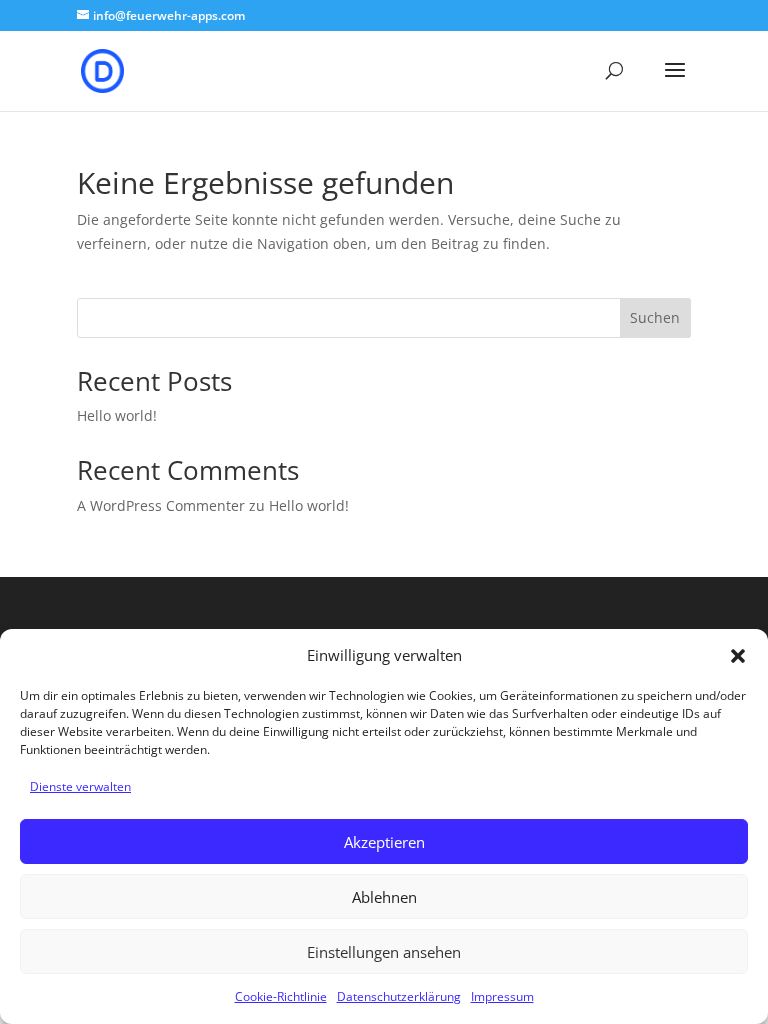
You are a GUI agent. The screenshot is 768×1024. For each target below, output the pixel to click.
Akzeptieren (384, 842)
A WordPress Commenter (161, 505)
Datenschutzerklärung (399, 996)
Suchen (655, 317)
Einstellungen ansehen (384, 952)
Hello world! (117, 415)
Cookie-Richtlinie (281, 996)
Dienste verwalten (80, 786)
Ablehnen (384, 897)
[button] (738, 656)
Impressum (502, 996)
